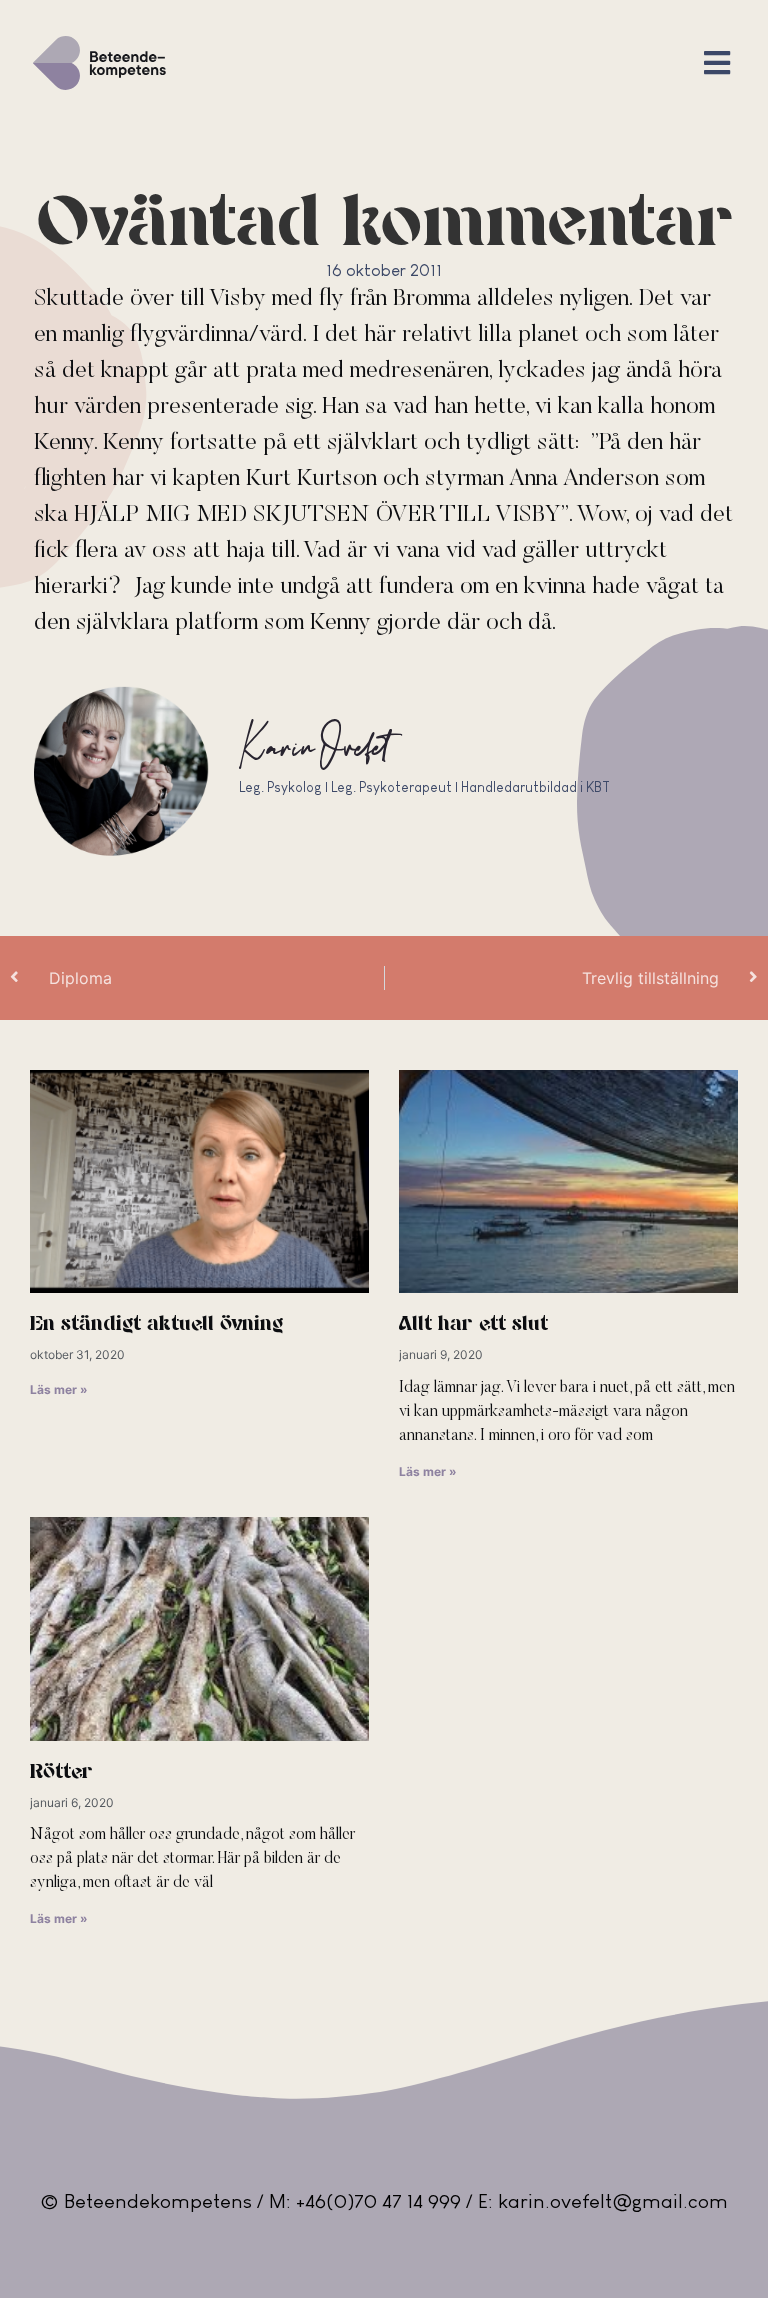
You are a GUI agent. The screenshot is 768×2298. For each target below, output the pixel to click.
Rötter (61, 1772)
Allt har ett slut (473, 1324)
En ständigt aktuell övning (156, 1324)
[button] (717, 63)
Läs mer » (59, 1389)
